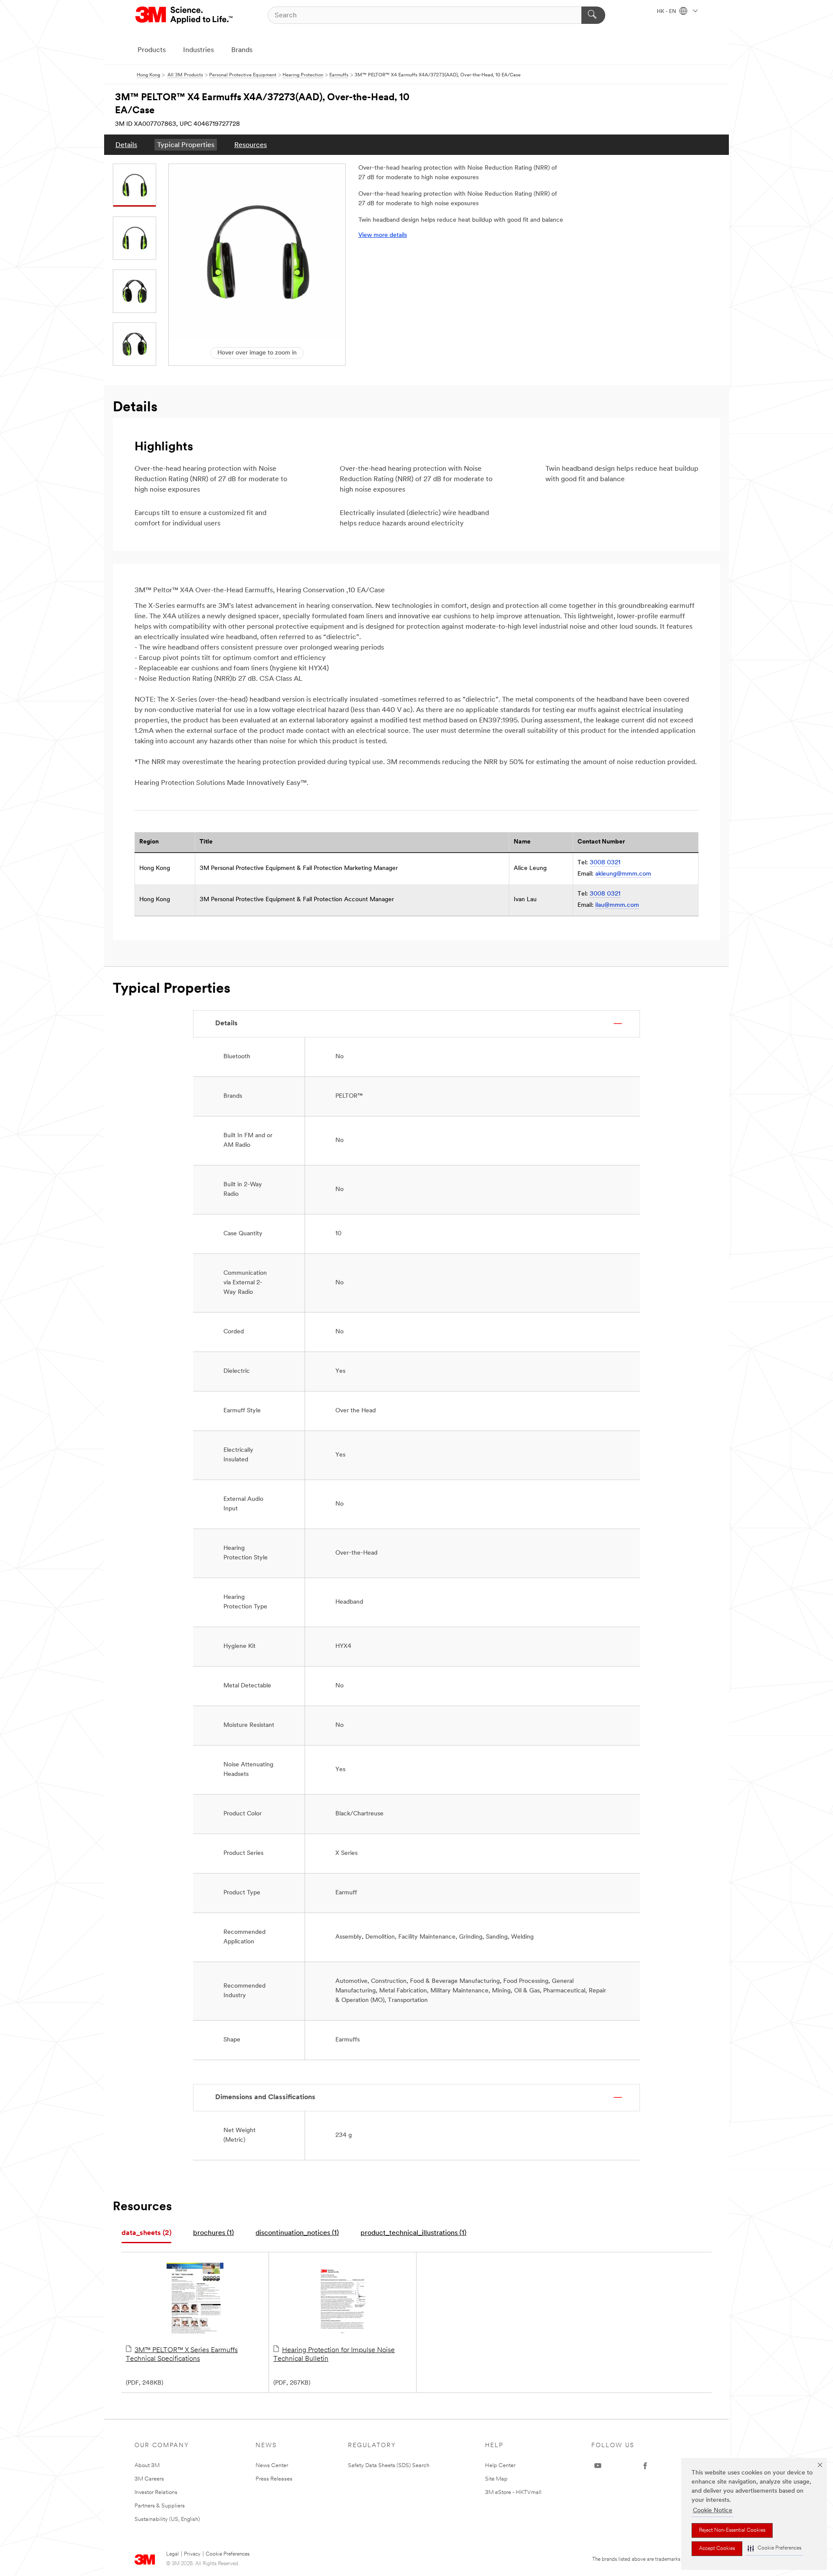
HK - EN (667, 12)
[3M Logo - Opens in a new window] (185, 15)
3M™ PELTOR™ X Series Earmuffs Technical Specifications (182, 2355)
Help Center (500, 2466)
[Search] (593, 15)
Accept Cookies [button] (717, 2549)
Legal (172, 2554)
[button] (774, 2548)
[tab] (146, 2233)
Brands (242, 50)
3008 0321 (605, 863)
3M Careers (149, 2479)
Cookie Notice (713, 2511)
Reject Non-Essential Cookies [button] (732, 2530)
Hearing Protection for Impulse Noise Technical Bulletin (334, 2355)
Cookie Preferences (228, 2554)
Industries (198, 50)
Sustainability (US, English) (167, 2519)
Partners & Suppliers (160, 2506)
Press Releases (274, 2479)
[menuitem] (126, 145)
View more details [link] (383, 235)
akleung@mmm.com (623, 874)
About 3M (147, 2466)
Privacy (192, 2554)
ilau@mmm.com (617, 905)
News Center (272, 2466)
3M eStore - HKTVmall (513, 2492)
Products (152, 50)
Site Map (496, 2479)
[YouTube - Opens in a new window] (598, 2466)
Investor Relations (156, 2492)
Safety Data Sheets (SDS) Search (389, 2466)
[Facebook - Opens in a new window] (645, 2466)
